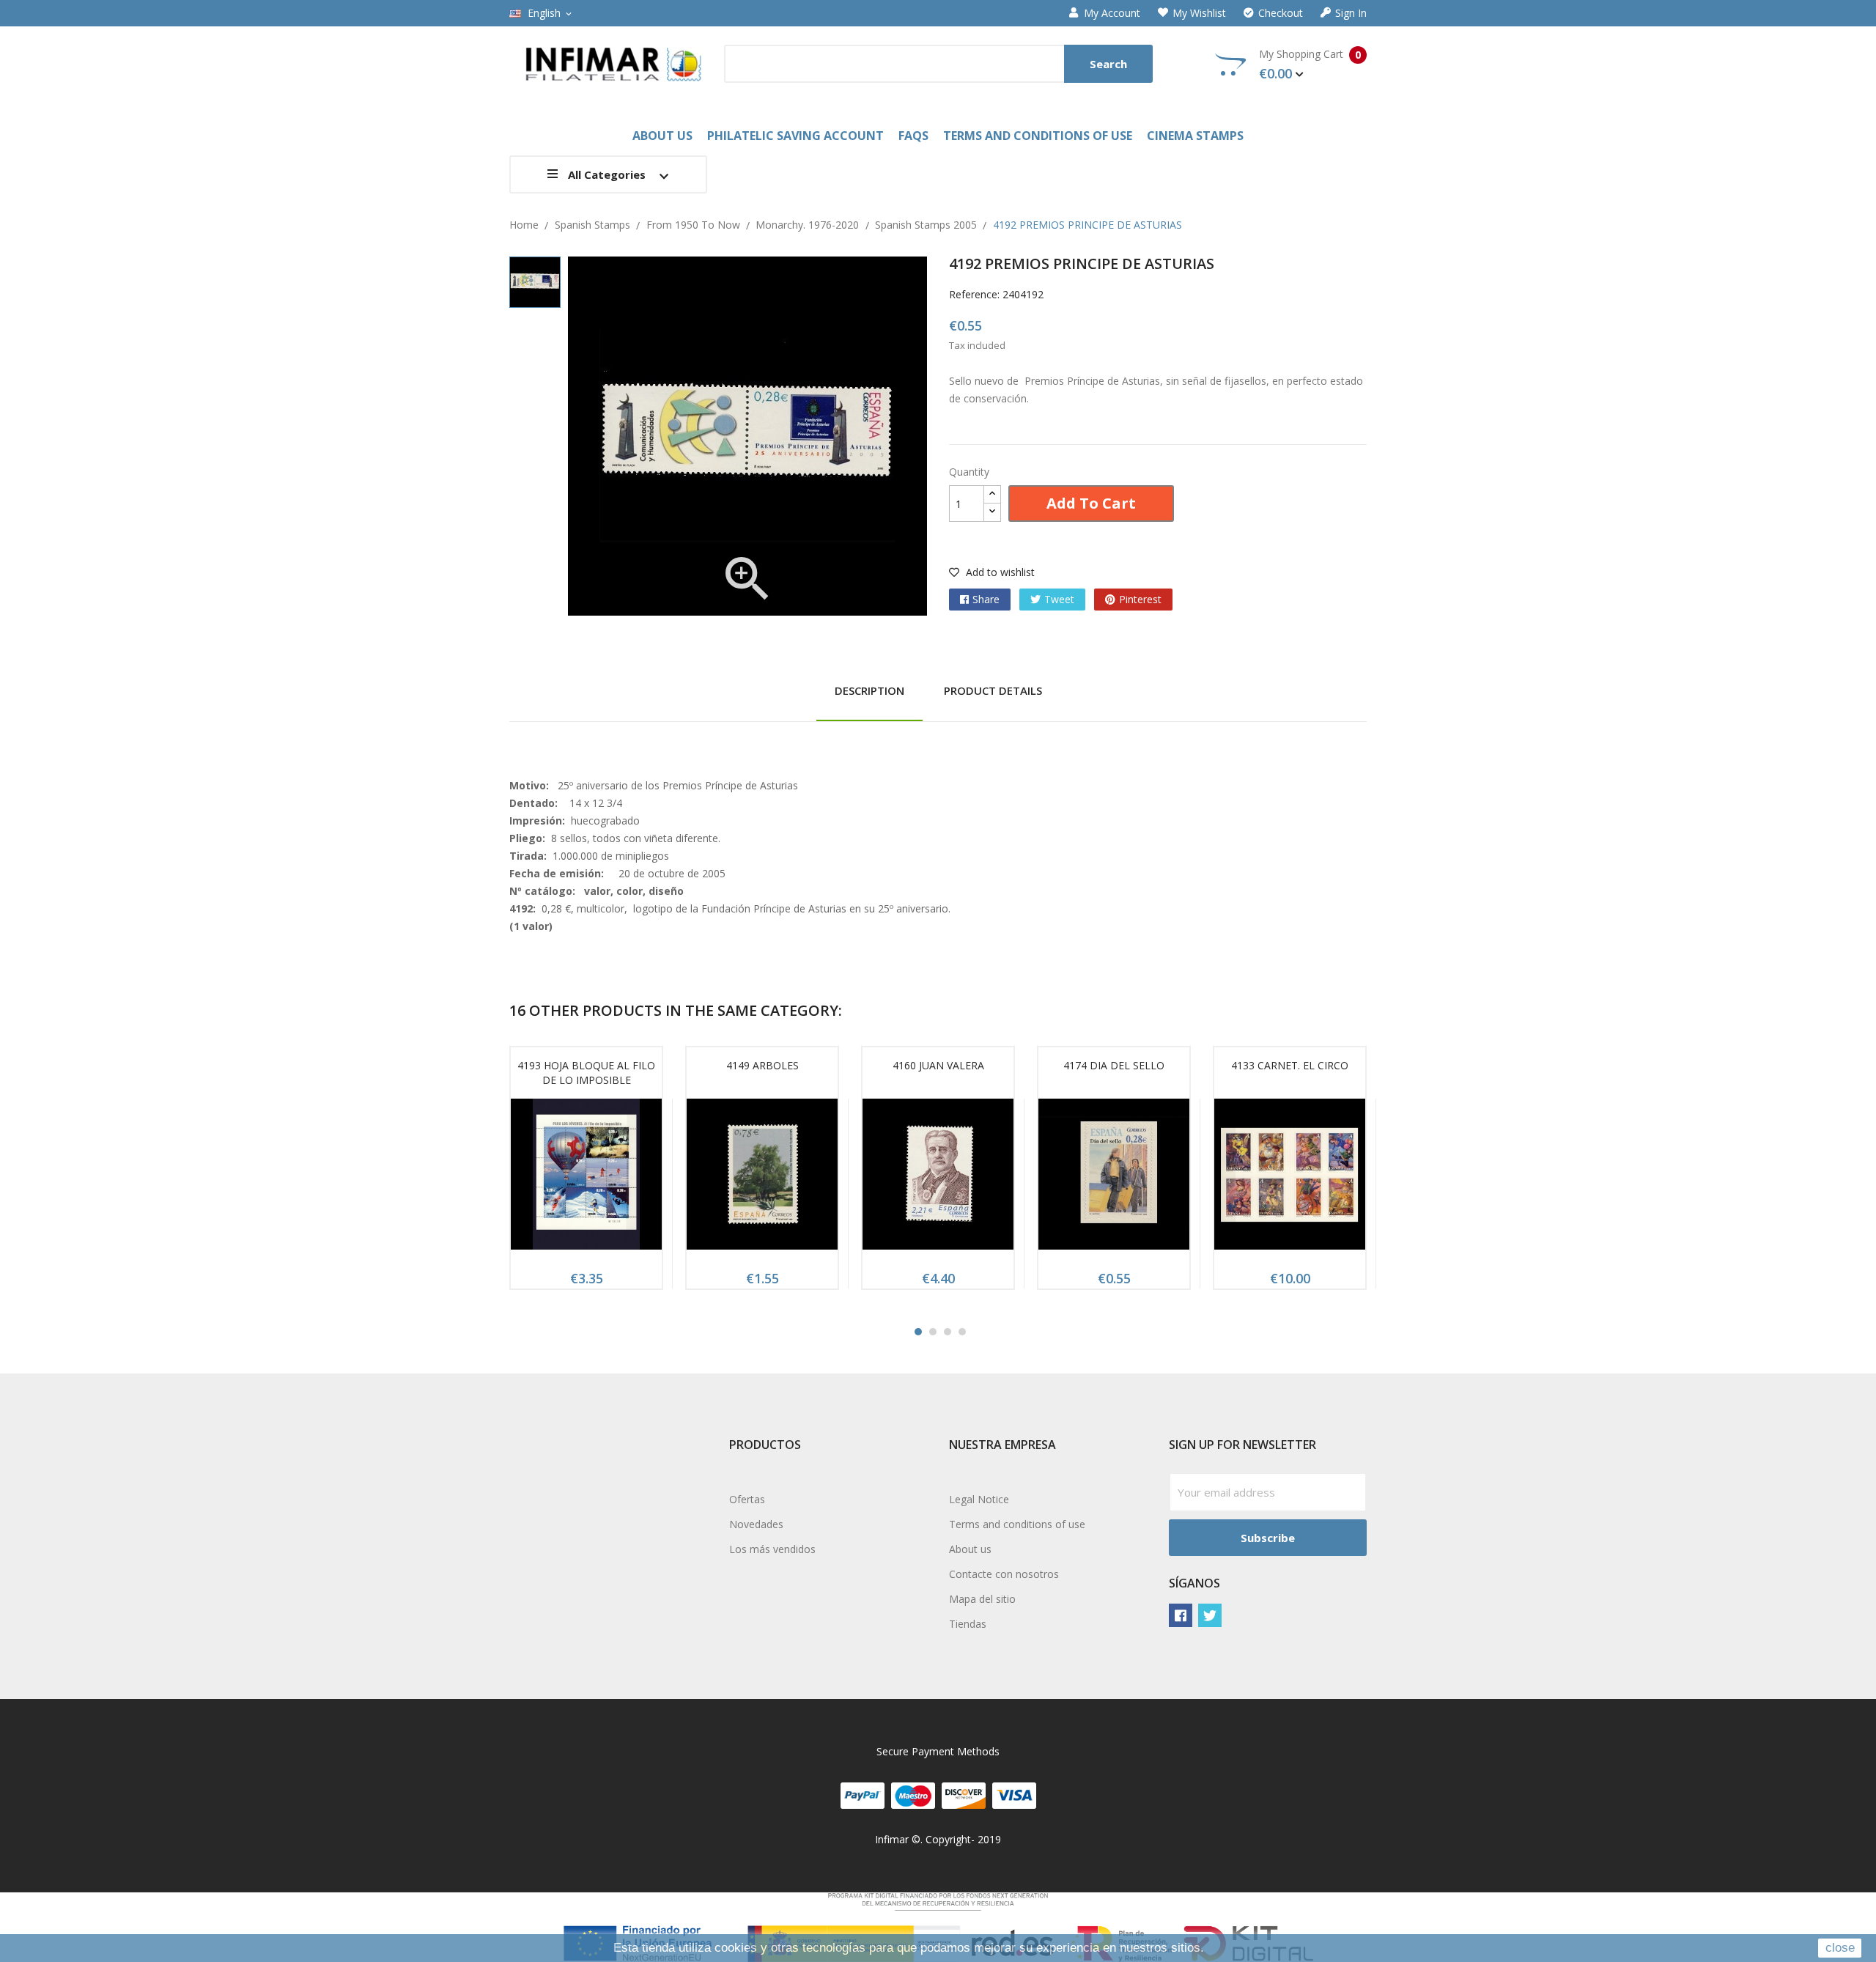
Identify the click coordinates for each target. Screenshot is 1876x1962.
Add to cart (1091, 503)
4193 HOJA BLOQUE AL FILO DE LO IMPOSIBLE (586, 1073)
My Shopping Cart (1310, 64)
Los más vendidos (772, 1549)
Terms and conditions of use (1017, 1524)
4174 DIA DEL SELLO (1114, 1065)
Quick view (586, 1179)
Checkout (1281, 13)
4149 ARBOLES (762, 1065)
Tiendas (968, 1624)
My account (1112, 13)
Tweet (1059, 599)
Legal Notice (979, 1499)
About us (970, 1549)
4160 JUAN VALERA (938, 1065)
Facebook (1181, 1615)
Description (869, 690)
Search (1108, 64)
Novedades (756, 1524)
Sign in (1351, 13)
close (1840, 1948)
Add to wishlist (999, 572)
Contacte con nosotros (1004, 1574)
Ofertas (747, 1499)
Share (986, 599)
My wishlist (1199, 13)
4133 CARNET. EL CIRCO (1290, 1065)
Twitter (1210, 1615)
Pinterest (1140, 599)
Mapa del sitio (982, 1599)
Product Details (993, 690)
